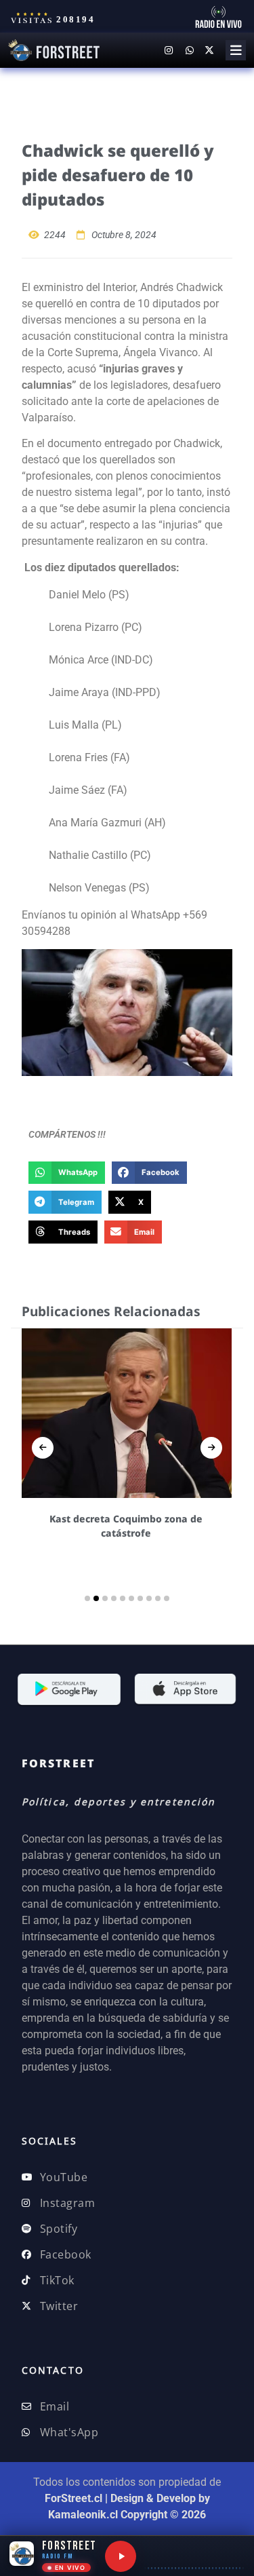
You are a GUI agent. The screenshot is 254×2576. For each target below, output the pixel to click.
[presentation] (43, 1448)
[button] (67, 1173)
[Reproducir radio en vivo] (121, 2556)
